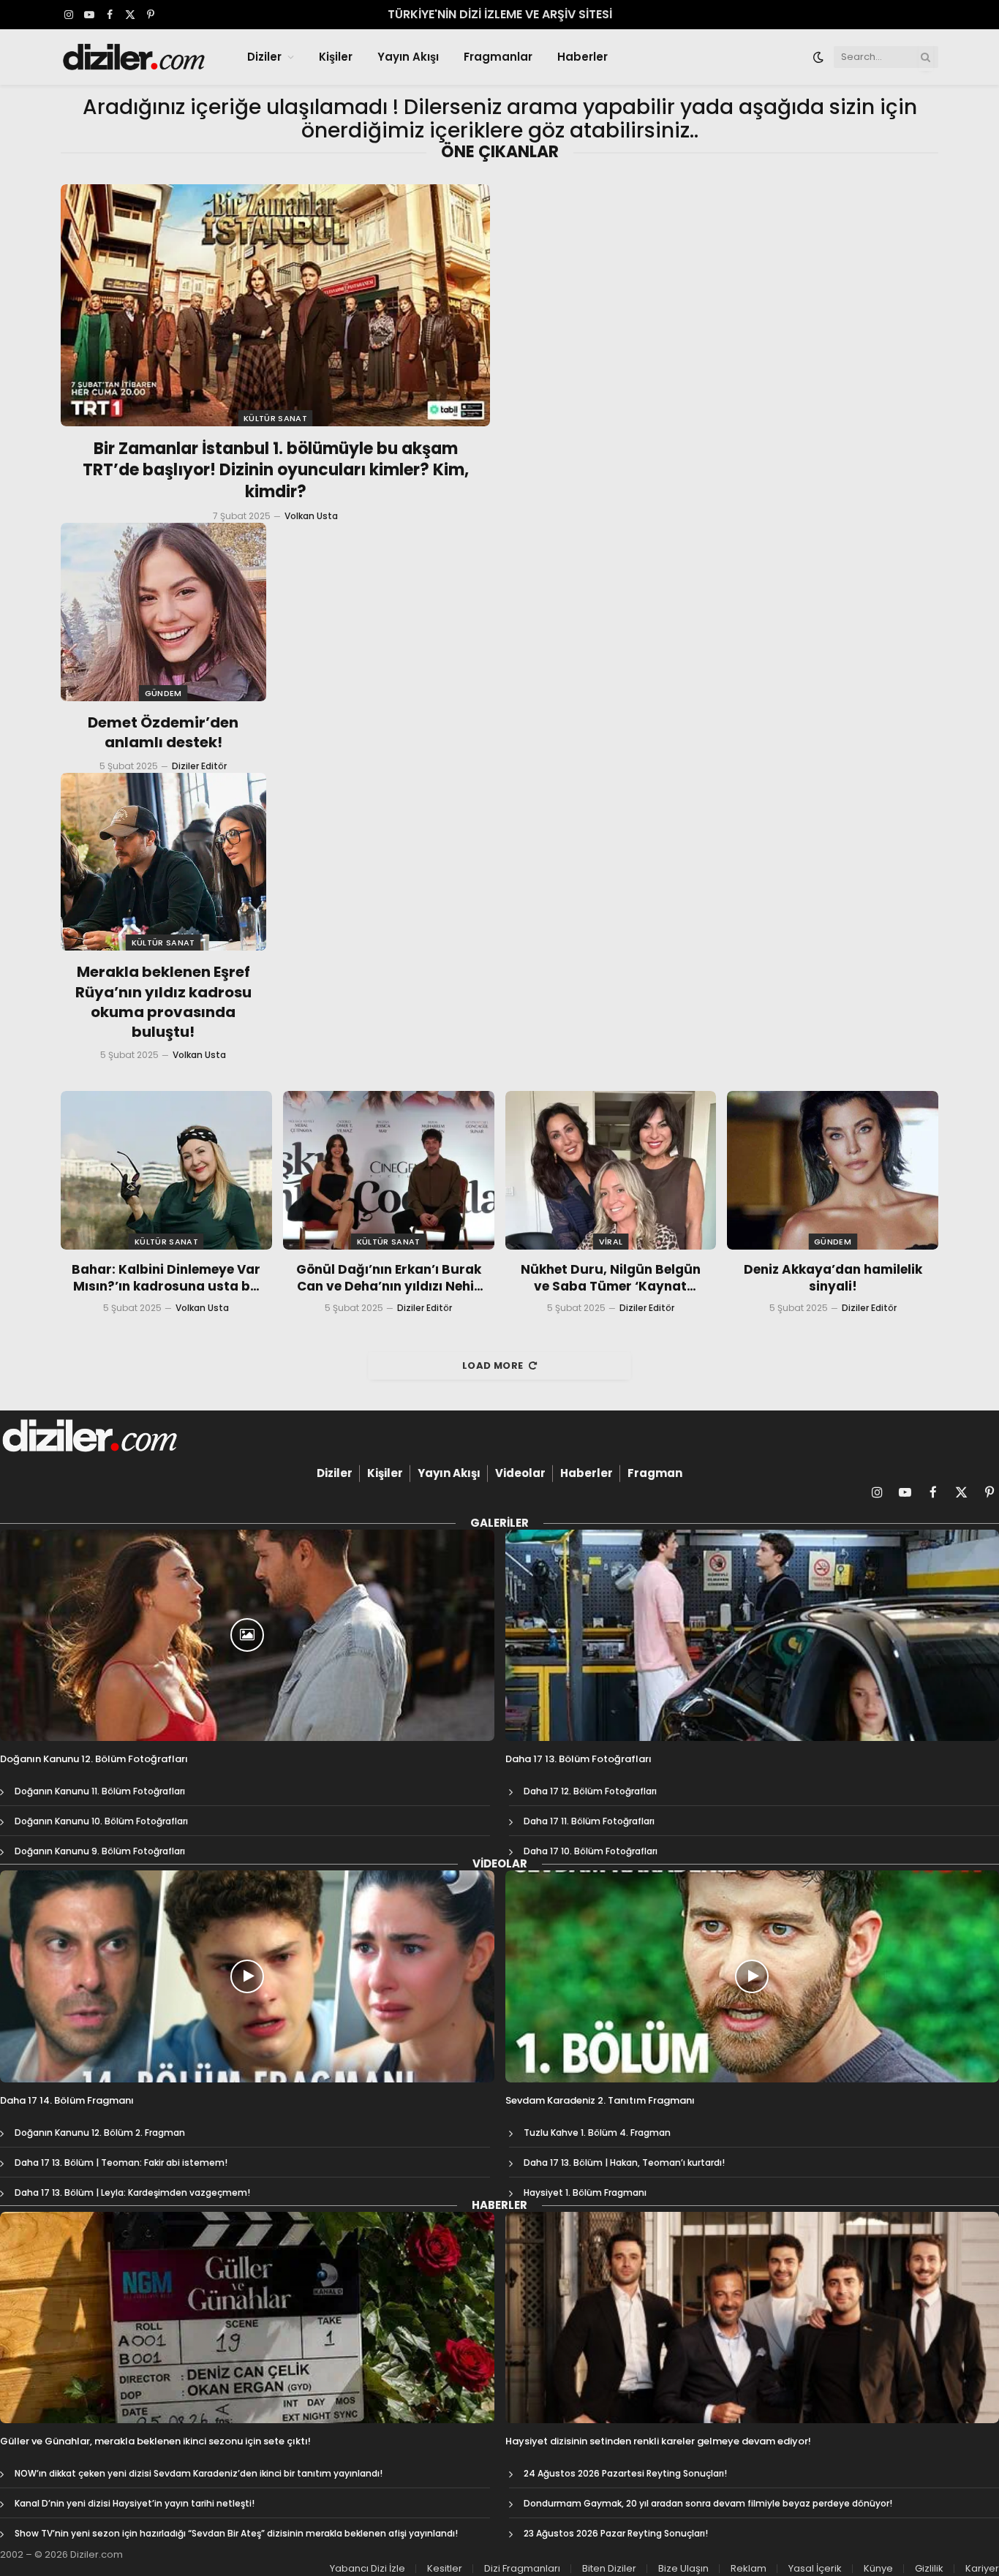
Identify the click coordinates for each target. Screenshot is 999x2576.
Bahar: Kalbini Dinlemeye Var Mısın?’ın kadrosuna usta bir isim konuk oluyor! (166, 1278)
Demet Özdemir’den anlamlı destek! (163, 733)
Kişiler (336, 57)
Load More (493, 1366)
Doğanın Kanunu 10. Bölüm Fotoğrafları (101, 1821)
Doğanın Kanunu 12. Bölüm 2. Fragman (100, 2133)
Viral (611, 1242)
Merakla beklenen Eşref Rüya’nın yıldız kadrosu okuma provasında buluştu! (163, 1002)
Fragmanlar (498, 57)
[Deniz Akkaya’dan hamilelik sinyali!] (833, 1170)
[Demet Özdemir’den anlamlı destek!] (163, 612)
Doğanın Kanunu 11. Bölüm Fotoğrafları (100, 1791)
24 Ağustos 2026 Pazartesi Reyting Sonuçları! (625, 2473)
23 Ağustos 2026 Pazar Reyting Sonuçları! (616, 2533)
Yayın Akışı (408, 57)
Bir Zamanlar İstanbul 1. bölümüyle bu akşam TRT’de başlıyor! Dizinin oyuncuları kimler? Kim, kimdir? (276, 471)
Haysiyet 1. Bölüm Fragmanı (585, 2192)
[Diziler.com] (135, 57)
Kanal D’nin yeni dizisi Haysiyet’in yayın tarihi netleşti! (135, 2503)
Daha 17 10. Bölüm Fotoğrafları (591, 1851)
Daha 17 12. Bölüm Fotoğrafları (590, 1791)
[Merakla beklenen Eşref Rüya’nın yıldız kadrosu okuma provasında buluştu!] (163, 862)
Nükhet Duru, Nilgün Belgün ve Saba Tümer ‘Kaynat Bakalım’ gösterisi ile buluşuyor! (611, 1278)
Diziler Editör (199, 766)
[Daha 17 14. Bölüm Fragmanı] (247, 1976)
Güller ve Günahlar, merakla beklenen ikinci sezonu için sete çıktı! (155, 2441)
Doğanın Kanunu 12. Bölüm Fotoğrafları (94, 1759)
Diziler (264, 57)
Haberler (583, 57)
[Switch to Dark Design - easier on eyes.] (818, 57)
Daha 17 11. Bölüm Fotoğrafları (589, 1821)
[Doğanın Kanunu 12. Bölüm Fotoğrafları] (247, 1636)
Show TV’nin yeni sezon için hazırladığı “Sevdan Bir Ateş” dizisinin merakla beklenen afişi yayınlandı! (236, 2533)
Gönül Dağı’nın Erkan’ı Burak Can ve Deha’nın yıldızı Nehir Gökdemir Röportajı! (389, 1278)
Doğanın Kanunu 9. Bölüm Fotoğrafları (100, 1851)
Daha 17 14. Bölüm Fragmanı (67, 2101)
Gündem (163, 693)
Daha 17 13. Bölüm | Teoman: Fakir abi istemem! (121, 2163)
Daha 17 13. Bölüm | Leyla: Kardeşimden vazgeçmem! (132, 2192)
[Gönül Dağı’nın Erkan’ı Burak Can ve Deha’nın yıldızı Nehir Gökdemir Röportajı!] (389, 1170)
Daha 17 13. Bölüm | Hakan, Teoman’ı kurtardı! (624, 2163)
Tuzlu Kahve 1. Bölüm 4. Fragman (597, 2133)
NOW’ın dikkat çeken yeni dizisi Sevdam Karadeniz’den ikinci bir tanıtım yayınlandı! (199, 2473)
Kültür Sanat (275, 418)
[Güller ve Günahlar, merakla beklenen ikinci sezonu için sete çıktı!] (247, 2318)
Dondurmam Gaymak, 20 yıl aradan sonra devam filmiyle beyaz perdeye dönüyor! (708, 2503)
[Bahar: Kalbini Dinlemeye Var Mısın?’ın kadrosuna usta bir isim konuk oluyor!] (166, 1170)
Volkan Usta (311, 516)
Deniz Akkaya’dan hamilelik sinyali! (833, 1278)
